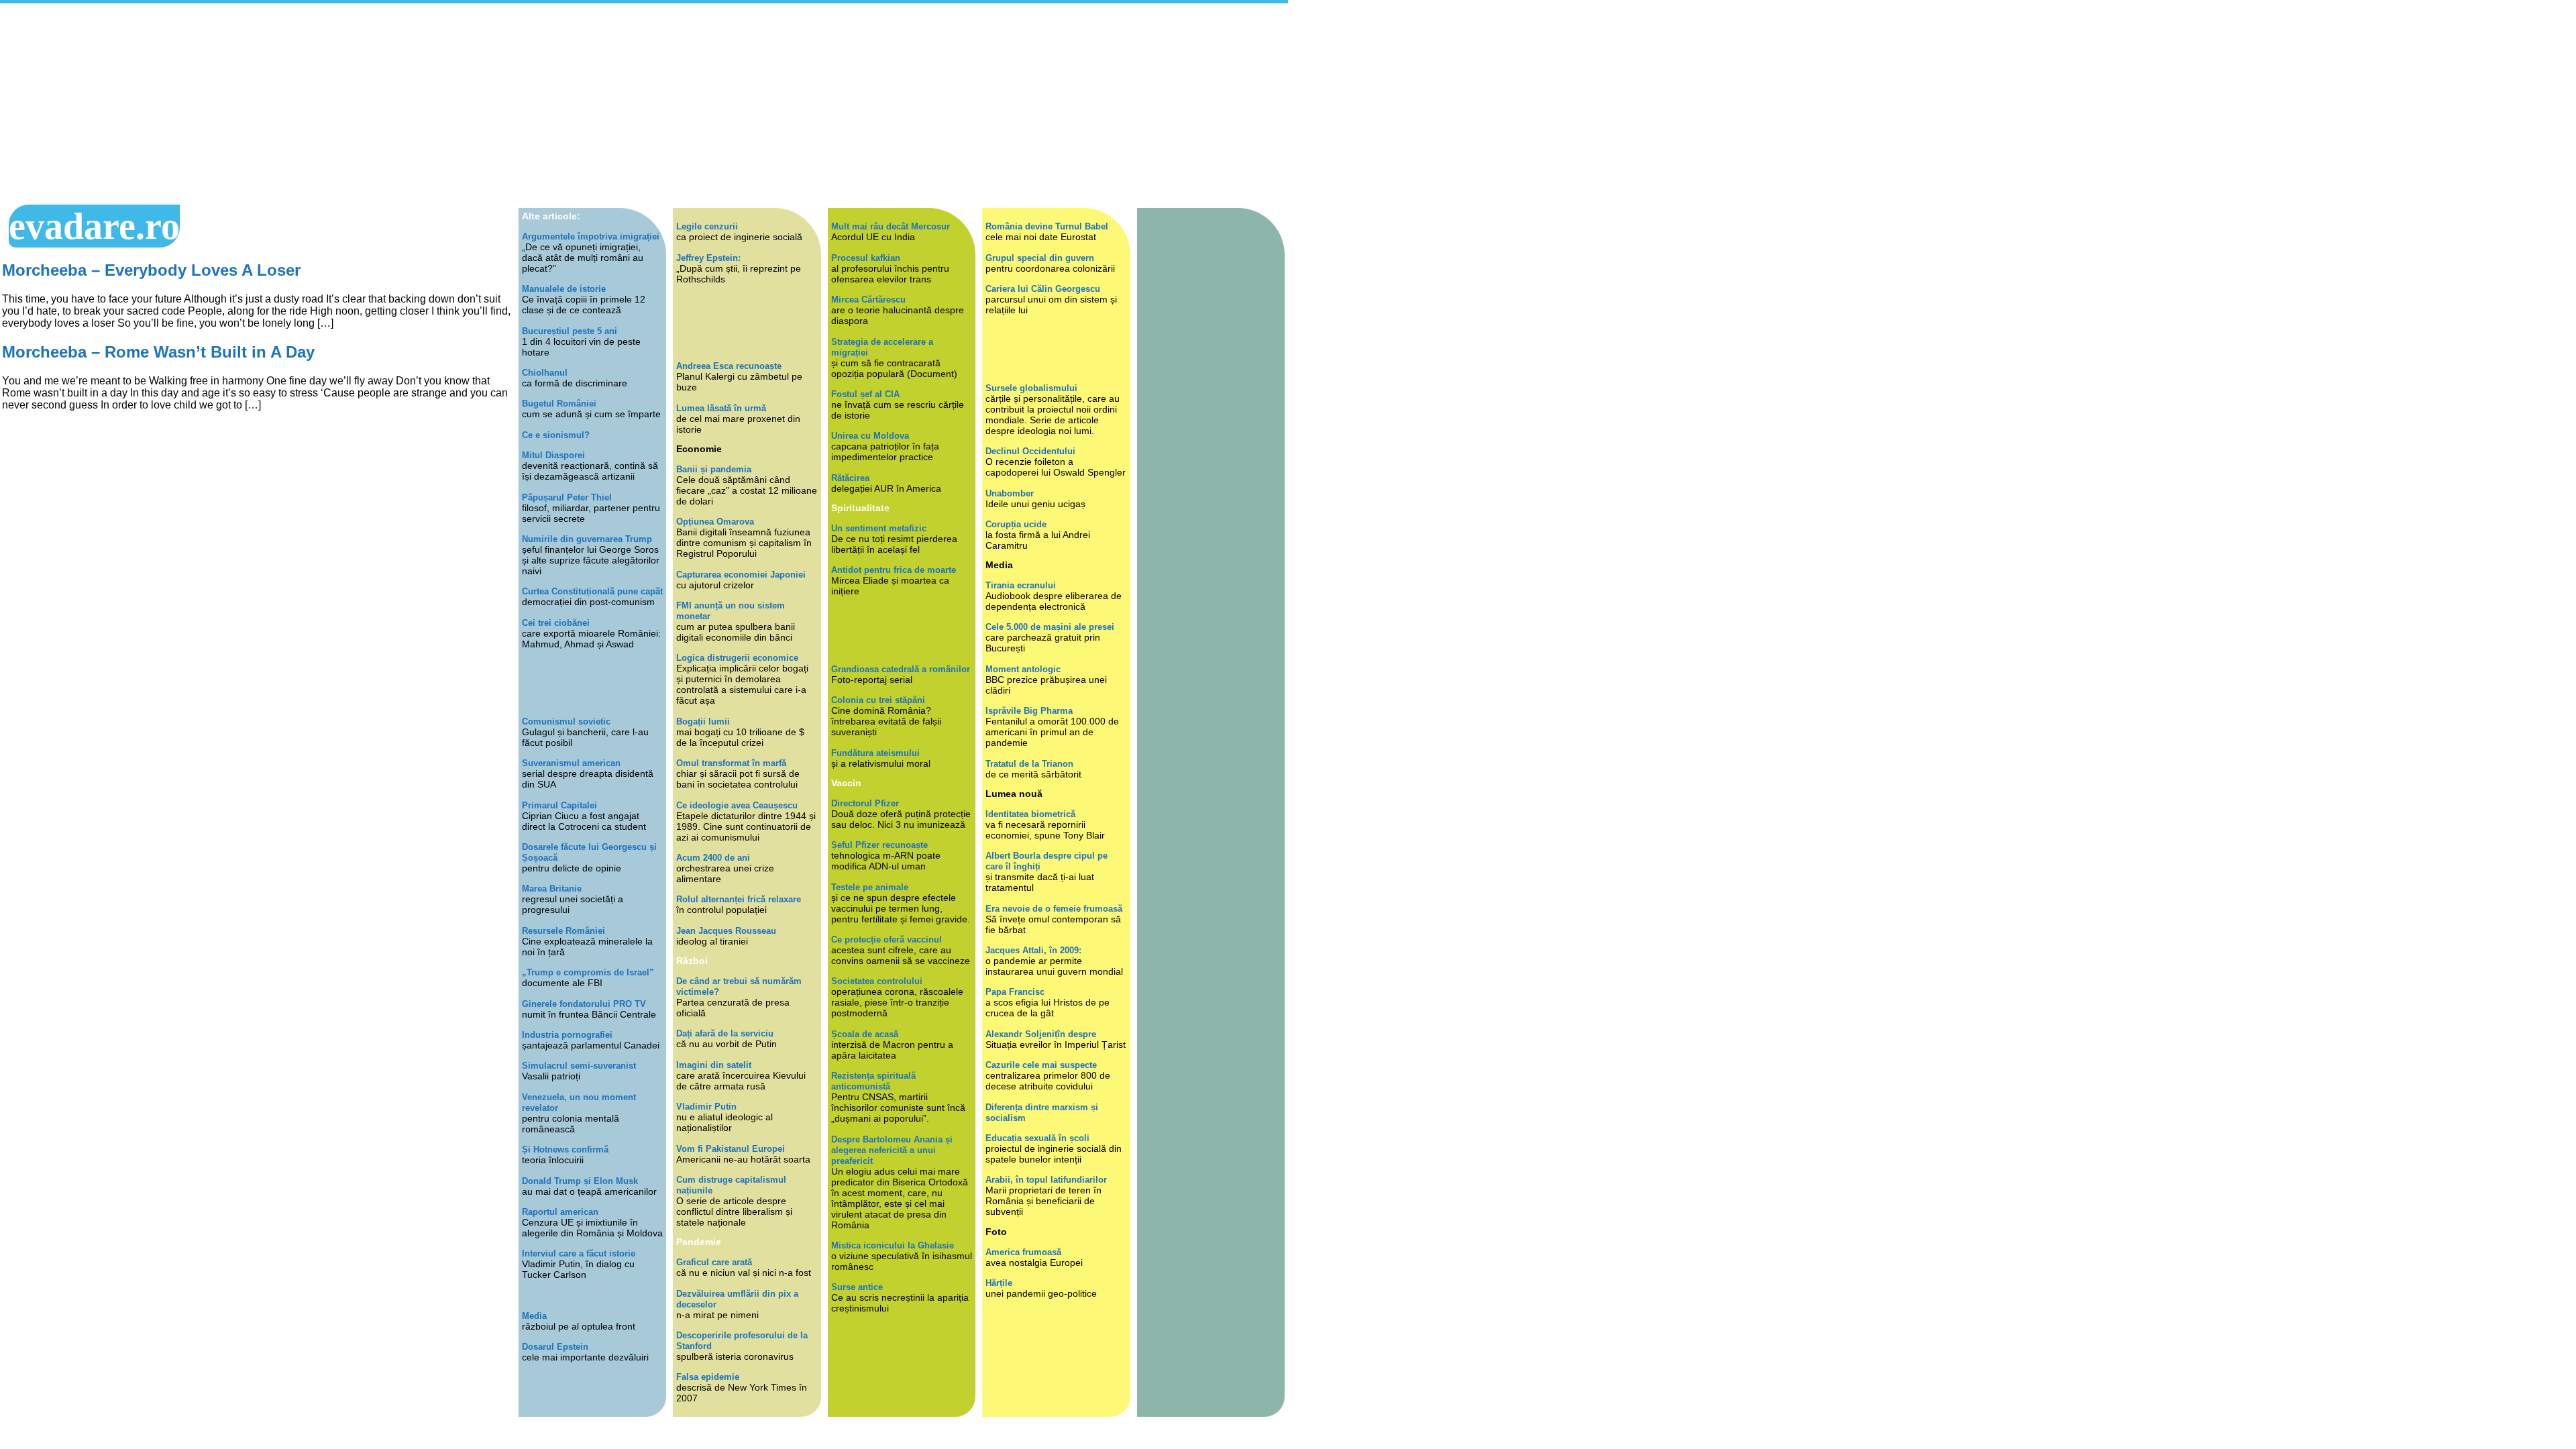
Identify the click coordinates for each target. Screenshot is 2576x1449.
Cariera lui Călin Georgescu (1043, 289)
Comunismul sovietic (566, 721)
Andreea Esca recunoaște (729, 366)
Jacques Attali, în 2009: (1033, 950)
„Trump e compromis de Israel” (588, 972)
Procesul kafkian (866, 258)
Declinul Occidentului (1030, 451)
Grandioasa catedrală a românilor (901, 669)
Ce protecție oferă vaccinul (887, 940)
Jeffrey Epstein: (708, 258)
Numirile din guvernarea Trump (587, 539)
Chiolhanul (545, 373)
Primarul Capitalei (559, 805)
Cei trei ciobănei (556, 623)
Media (534, 1316)
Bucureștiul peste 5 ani (570, 331)
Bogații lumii (703, 721)
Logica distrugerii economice (737, 658)
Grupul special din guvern (1040, 258)
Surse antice (857, 1287)
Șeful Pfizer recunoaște (879, 845)
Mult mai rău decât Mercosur (891, 226)
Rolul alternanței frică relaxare (739, 899)
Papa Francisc (1015, 992)
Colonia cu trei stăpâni (878, 700)
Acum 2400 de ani (713, 858)
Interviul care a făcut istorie (579, 1253)
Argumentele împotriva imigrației (591, 236)
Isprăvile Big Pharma (1029, 711)
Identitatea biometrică (1030, 814)
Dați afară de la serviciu (725, 1033)
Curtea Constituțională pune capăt (592, 591)
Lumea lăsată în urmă (721, 408)
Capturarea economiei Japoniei (741, 575)
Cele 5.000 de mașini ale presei (1050, 627)
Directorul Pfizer (865, 803)
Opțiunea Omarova (715, 522)
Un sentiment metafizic (879, 528)
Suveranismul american (571, 763)
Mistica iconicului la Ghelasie (893, 1245)
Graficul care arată (714, 1262)
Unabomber (1010, 493)
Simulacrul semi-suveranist (579, 1066)
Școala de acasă (865, 1034)
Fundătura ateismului (875, 753)
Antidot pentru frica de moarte (894, 570)
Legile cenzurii (707, 226)
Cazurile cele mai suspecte (1041, 1065)
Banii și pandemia (714, 469)
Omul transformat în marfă (731, 763)
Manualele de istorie (564, 289)
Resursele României (563, 931)
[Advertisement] (644, 104)
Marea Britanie (552, 889)
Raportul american (560, 1212)
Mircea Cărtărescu (868, 300)
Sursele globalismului (1031, 388)
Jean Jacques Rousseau (726, 931)
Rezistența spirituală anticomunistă (873, 1081)
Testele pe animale (870, 887)
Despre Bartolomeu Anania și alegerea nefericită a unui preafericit (892, 1150)
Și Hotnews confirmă (565, 1149)
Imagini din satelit (714, 1065)
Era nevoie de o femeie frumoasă (1054, 909)
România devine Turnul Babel (1047, 226)
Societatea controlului (877, 981)
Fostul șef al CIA (865, 394)
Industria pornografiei (567, 1035)
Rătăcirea (850, 478)
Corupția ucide (1016, 524)
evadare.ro (94, 226)
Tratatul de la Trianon (1029, 764)
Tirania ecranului (1021, 585)
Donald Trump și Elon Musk (580, 1181)
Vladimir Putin (706, 1107)
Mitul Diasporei (553, 455)
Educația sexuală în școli (1037, 1138)
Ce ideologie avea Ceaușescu (737, 805)
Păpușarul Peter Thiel (567, 497)
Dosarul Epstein (555, 1347)
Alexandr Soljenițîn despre (1041, 1034)
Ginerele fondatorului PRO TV (584, 1004)
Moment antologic (1023, 669)
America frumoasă (1023, 1252)
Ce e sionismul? (556, 435)
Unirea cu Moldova (870, 436)
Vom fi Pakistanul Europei (731, 1149)
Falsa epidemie (708, 1377)
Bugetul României (559, 404)
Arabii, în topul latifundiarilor (1046, 1180)
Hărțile (999, 1283)
